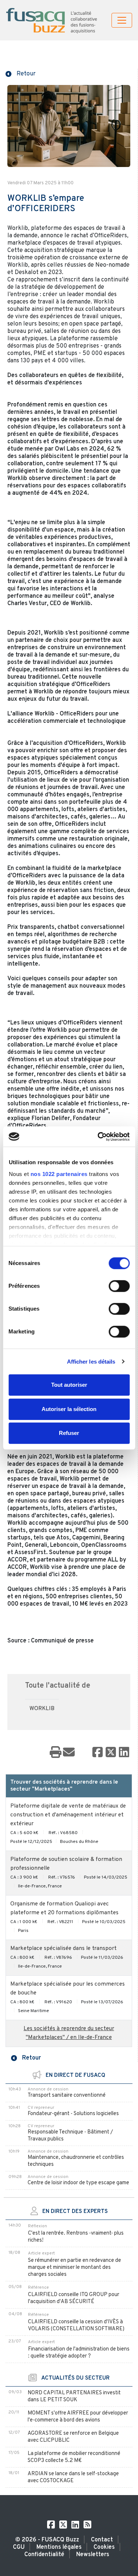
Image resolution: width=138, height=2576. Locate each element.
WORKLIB (42, 1709)
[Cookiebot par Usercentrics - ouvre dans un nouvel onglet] (98, 1137)
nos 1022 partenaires (59, 1174)
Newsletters (93, 2555)
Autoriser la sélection (69, 1409)
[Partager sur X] (111, 1753)
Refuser (69, 1433)
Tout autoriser (69, 1385)
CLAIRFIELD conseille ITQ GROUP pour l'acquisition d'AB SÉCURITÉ (74, 2298)
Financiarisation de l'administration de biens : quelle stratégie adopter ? (79, 2353)
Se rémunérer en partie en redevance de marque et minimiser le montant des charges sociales (75, 2268)
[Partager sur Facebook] (98, 1753)
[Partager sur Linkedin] (124, 1753)
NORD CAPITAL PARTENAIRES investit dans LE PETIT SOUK (74, 2396)
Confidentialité (44, 2555)
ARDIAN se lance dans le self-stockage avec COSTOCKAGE (73, 2477)
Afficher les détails (91, 1362)
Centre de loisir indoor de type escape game (78, 2183)
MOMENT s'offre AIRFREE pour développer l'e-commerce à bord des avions (78, 2417)
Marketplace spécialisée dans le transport (63, 1949)
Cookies (104, 2547)
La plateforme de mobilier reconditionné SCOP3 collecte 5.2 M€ (74, 2457)
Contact (102, 2540)
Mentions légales (59, 2547)
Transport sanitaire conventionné (67, 2095)
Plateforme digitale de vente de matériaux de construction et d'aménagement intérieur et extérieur (68, 1815)
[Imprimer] (56, 1753)
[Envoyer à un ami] (69, 1753)
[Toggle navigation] (122, 20)
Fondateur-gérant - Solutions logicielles (73, 2114)
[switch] (119, 1286)
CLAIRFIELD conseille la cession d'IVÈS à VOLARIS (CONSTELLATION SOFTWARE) (76, 2325)
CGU (19, 2547)
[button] (21, 73)
